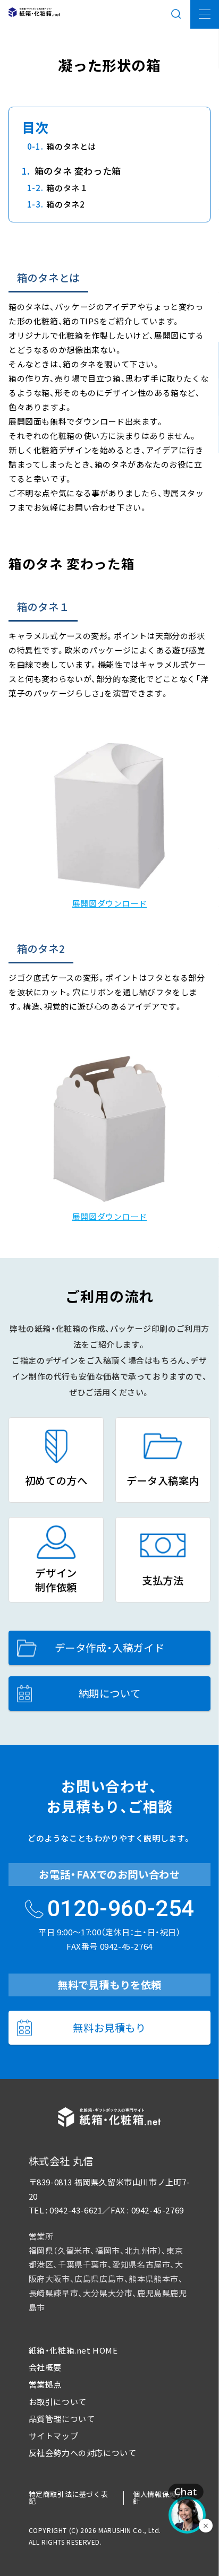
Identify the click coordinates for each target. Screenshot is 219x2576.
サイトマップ (54, 2436)
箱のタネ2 (65, 204)
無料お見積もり (109, 2028)
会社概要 (45, 2367)
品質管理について (62, 2419)
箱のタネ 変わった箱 (78, 171)
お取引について (58, 2402)
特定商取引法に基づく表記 (69, 2497)
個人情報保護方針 (158, 2497)
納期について (110, 1693)
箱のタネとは (71, 146)
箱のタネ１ (67, 188)
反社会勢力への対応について (83, 2453)
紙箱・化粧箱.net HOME (73, 2350)
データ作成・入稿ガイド (110, 1648)
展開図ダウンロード (109, 903)
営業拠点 (45, 2384)
